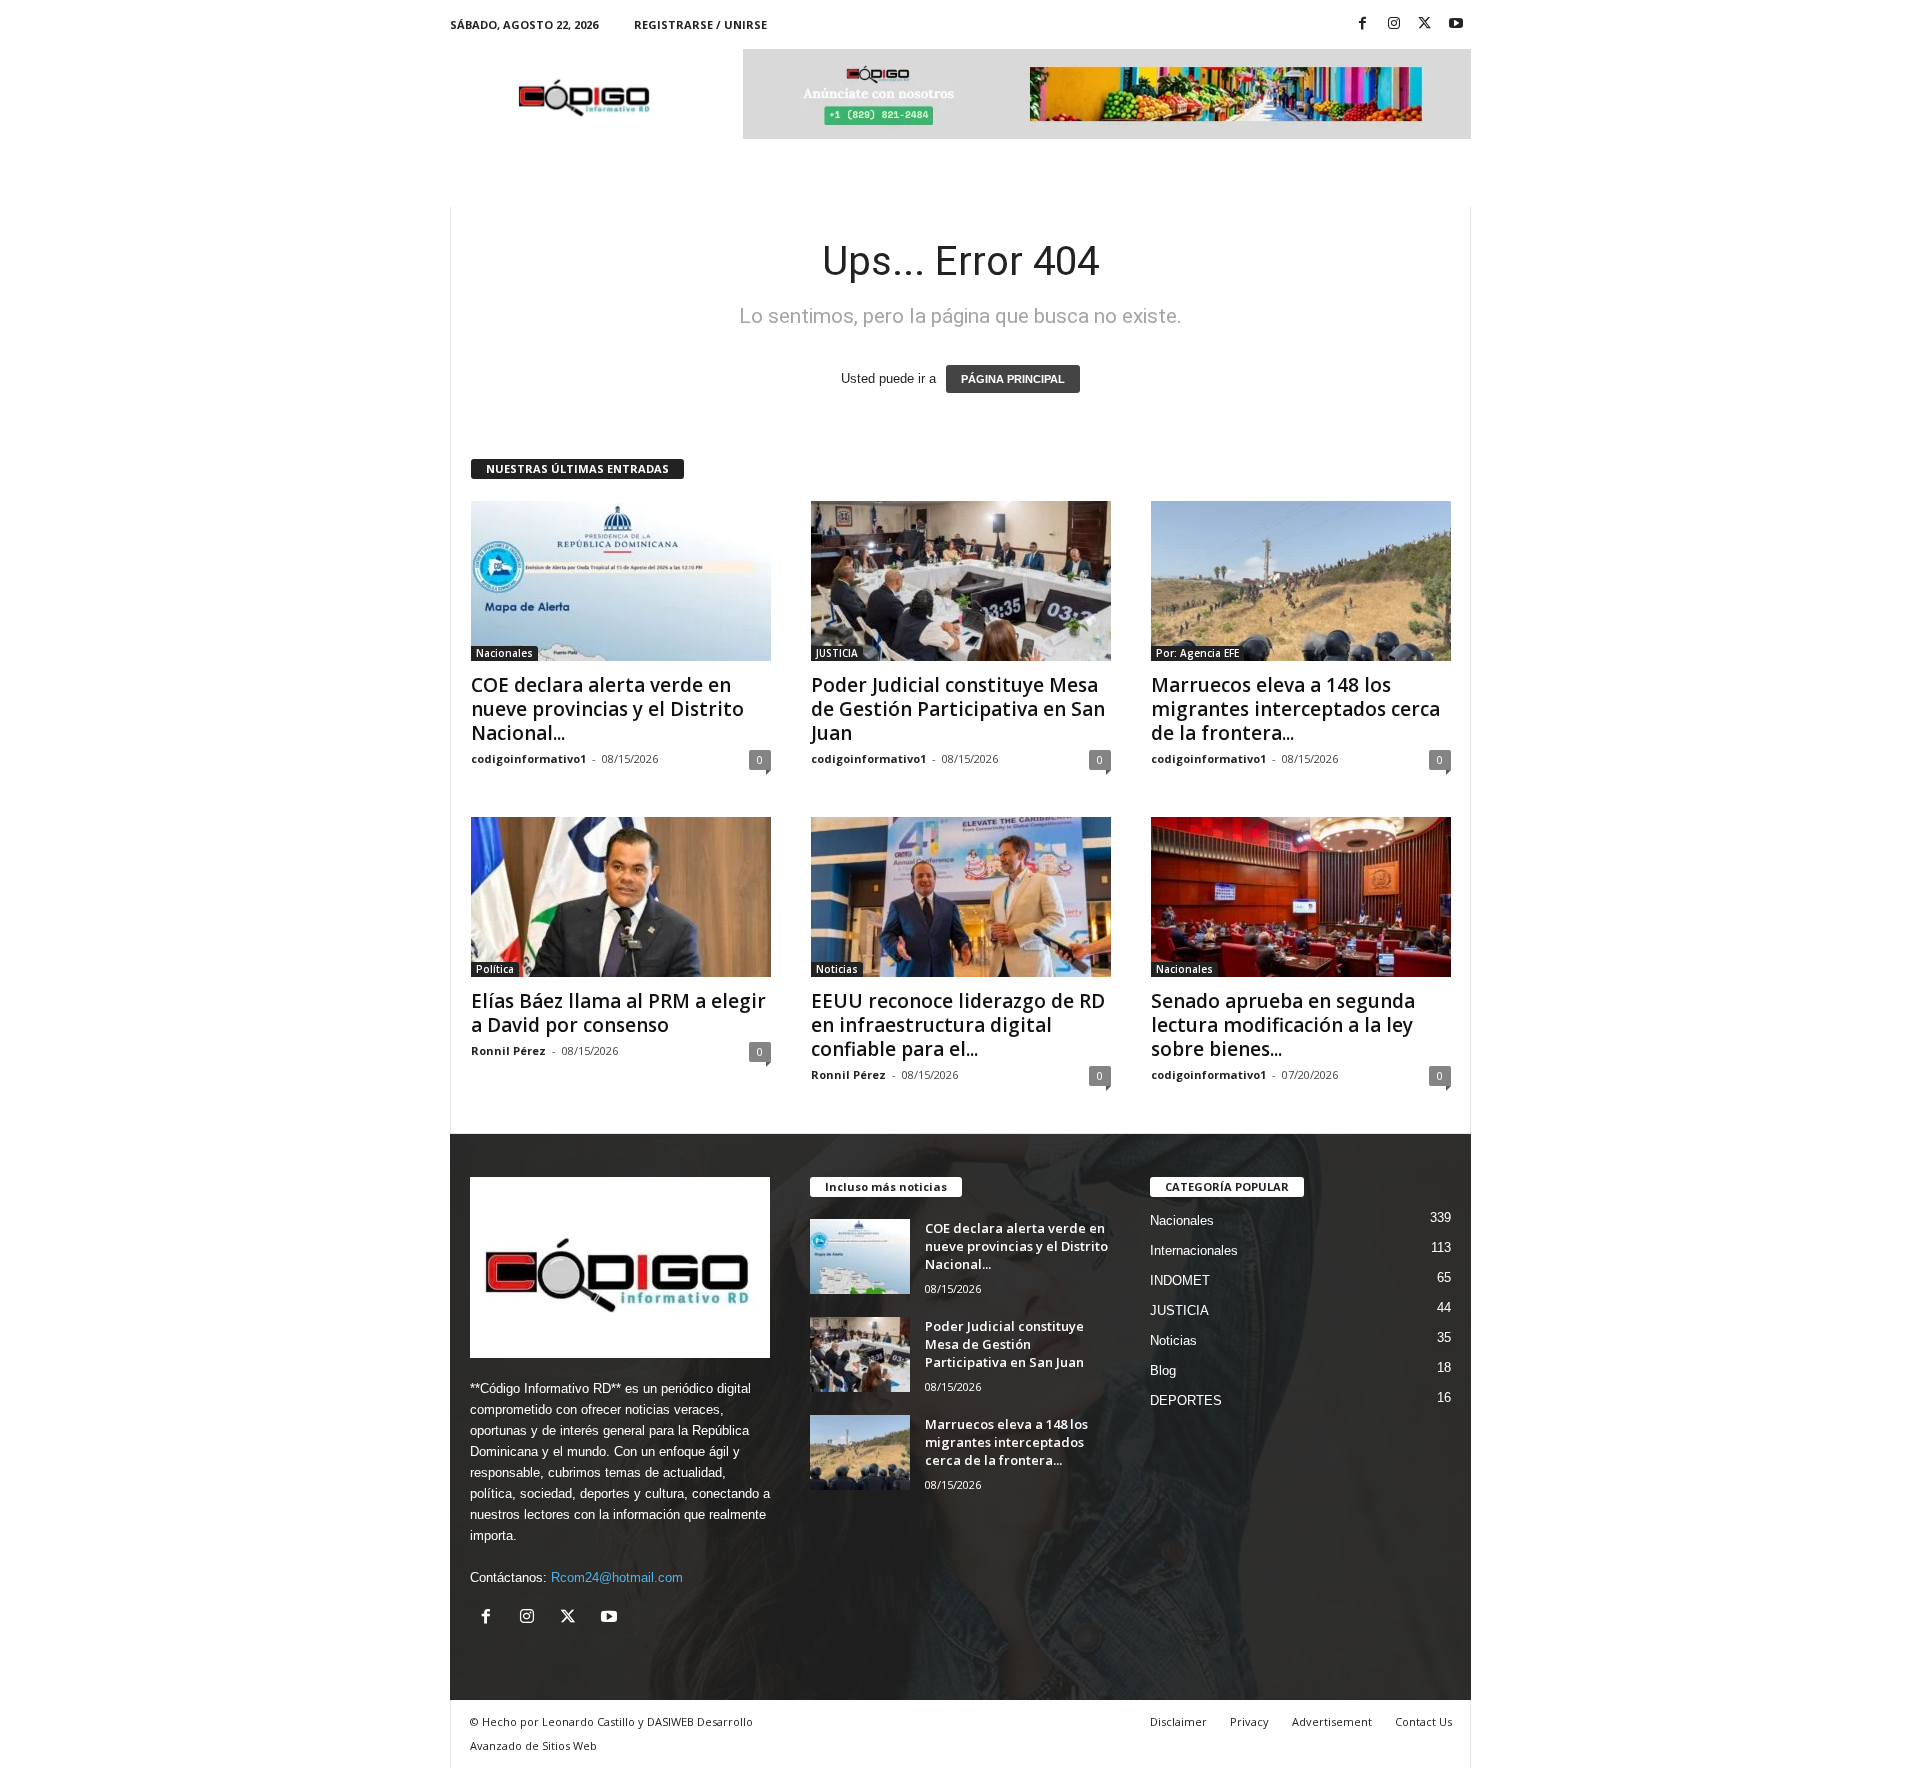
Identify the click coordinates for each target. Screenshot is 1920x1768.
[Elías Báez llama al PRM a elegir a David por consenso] (621, 897)
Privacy (1249, 1721)
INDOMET (1180, 1280)
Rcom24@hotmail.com (617, 1577)
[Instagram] (1394, 24)
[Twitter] (1425, 24)
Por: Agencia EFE (1197, 653)
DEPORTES (1186, 1400)
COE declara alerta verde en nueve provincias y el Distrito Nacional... (607, 709)
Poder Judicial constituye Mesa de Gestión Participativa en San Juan (958, 709)
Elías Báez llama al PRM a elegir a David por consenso (618, 1013)
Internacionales (1194, 1250)
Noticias (837, 969)
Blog (1163, 1370)
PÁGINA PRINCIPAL (1013, 379)
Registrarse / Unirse (700, 24)
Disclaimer (1178, 1721)
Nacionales (504, 653)
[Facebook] (1363, 24)
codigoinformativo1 (528, 758)
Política (495, 969)
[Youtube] (1456, 24)
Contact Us (1423, 1721)
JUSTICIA (837, 653)
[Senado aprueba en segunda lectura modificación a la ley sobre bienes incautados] (1301, 897)
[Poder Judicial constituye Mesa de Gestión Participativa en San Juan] (961, 581)
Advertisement (1332, 1721)
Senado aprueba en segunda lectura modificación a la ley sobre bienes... (1283, 1025)
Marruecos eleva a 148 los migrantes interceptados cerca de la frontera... (1295, 709)
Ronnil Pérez (508, 1050)
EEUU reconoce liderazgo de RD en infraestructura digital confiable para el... (958, 1025)
